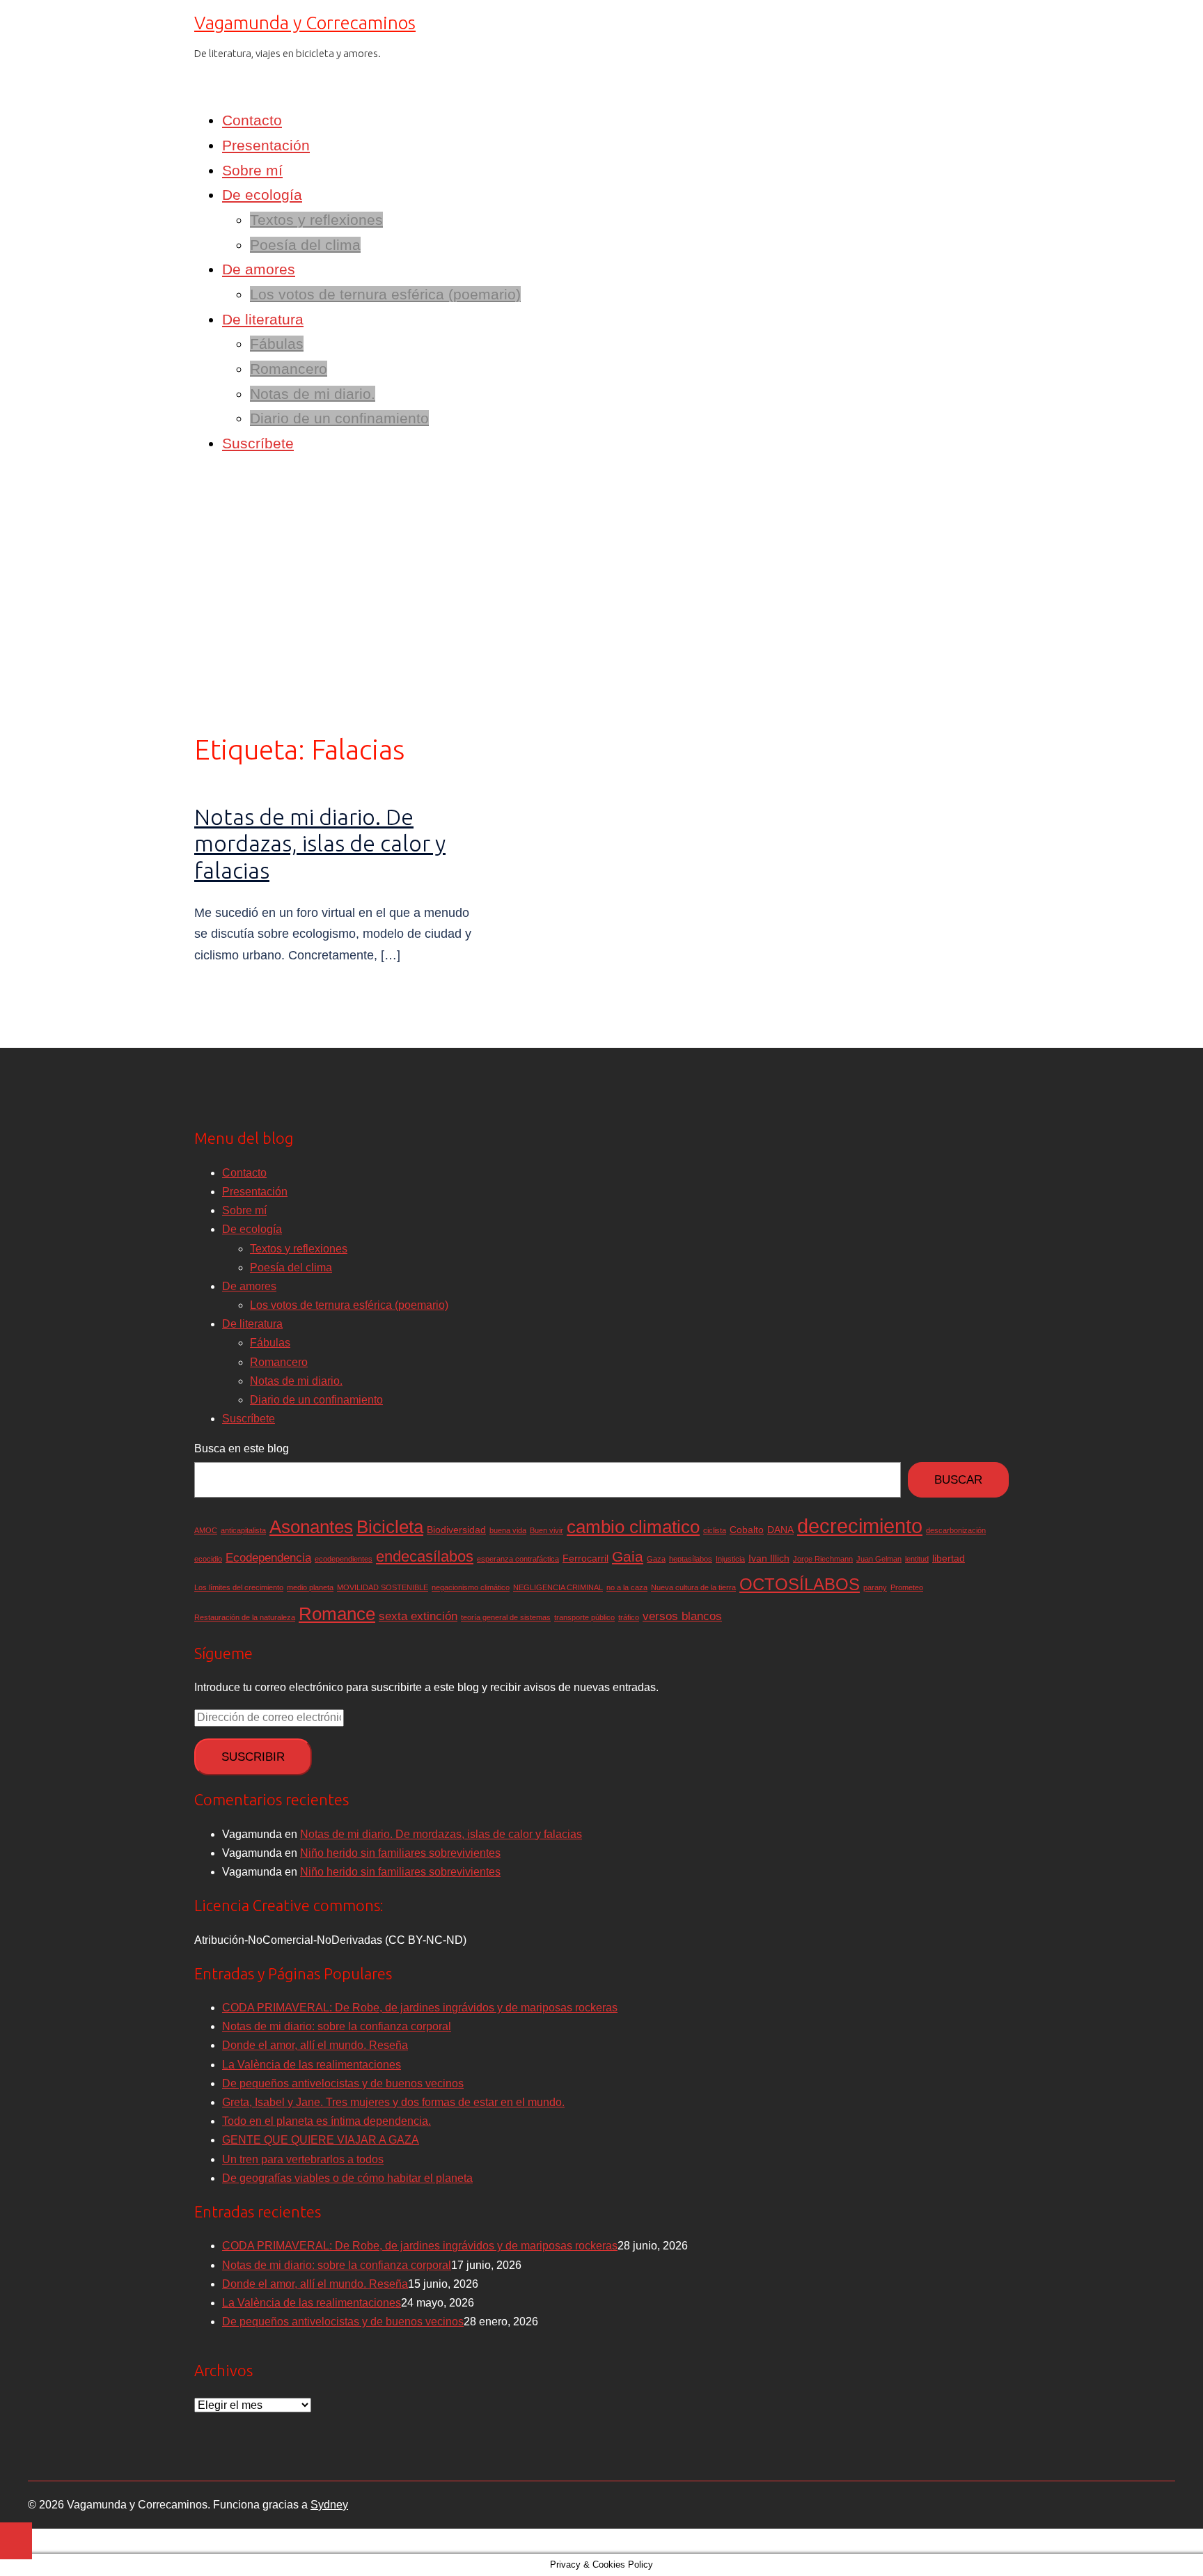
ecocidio (208, 1559)
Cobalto (747, 1530)
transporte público (584, 1617)
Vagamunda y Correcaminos (305, 23)
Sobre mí (252, 170)
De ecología (262, 195)
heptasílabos (691, 1559)
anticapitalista (243, 1530)
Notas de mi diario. (313, 394)
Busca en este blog (242, 1448)
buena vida (508, 1530)
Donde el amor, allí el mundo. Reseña (315, 2045)
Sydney (329, 2505)
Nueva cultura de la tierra (693, 1587)
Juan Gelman (879, 1559)
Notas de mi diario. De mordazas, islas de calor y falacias (320, 843)
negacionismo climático (471, 1587)
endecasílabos (425, 1556)
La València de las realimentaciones (312, 2065)
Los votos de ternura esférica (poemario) (385, 294)
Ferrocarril (585, 1558)
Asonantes (311, 1527)
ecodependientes (344, 1559)
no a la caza (627, 1587)
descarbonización (956, 1530)
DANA (780, 1530)
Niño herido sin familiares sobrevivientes (400, 1853)
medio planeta (310, 1587)
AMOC (206, 1530)
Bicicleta (390, 1527)
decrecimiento (860, 1526)
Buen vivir (547, 1530)
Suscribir (253, 1757)
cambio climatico (633, 1527)
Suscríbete (258, 443)
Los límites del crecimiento (239, 1587)
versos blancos (682, 1616)
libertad (949, 1558)
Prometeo (907, 1587)
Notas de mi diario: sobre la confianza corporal (337, 2026)
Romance (337, 1614)
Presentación (266, 145)
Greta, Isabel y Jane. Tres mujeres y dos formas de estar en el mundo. (393, 2102)
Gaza (656, 1559)
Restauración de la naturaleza (245, 1617)
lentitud (917, 1559)
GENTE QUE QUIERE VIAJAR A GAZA (321, 2140)
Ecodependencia (268, 1558)
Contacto (252, 120)
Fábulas (277, 344)
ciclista (715, 1530)
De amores (259, 269)
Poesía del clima (305, 245)
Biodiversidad (456, 1530)
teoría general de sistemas (506, 1617)
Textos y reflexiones (316, 220)
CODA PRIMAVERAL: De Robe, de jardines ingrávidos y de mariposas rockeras (420, 2008)
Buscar (958, 1480)
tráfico (629, 1617)
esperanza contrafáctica (518, 1559)
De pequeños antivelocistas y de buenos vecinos (343, 2083)
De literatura (263, 319)
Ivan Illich (769, 1558)
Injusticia (730, 1559)
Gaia (628, 1556)
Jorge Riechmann (823, 1559)
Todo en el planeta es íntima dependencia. (327, 2121)
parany (875, 1587)
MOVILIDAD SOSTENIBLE (383, 1587)
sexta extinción (418, 1616)
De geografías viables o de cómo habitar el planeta (347, 2178)
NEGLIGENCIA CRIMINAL (558, 1587)
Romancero (289, 369)
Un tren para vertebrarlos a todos (303, 2159)
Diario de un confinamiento (339, 418)
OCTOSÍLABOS (800, 1584)
